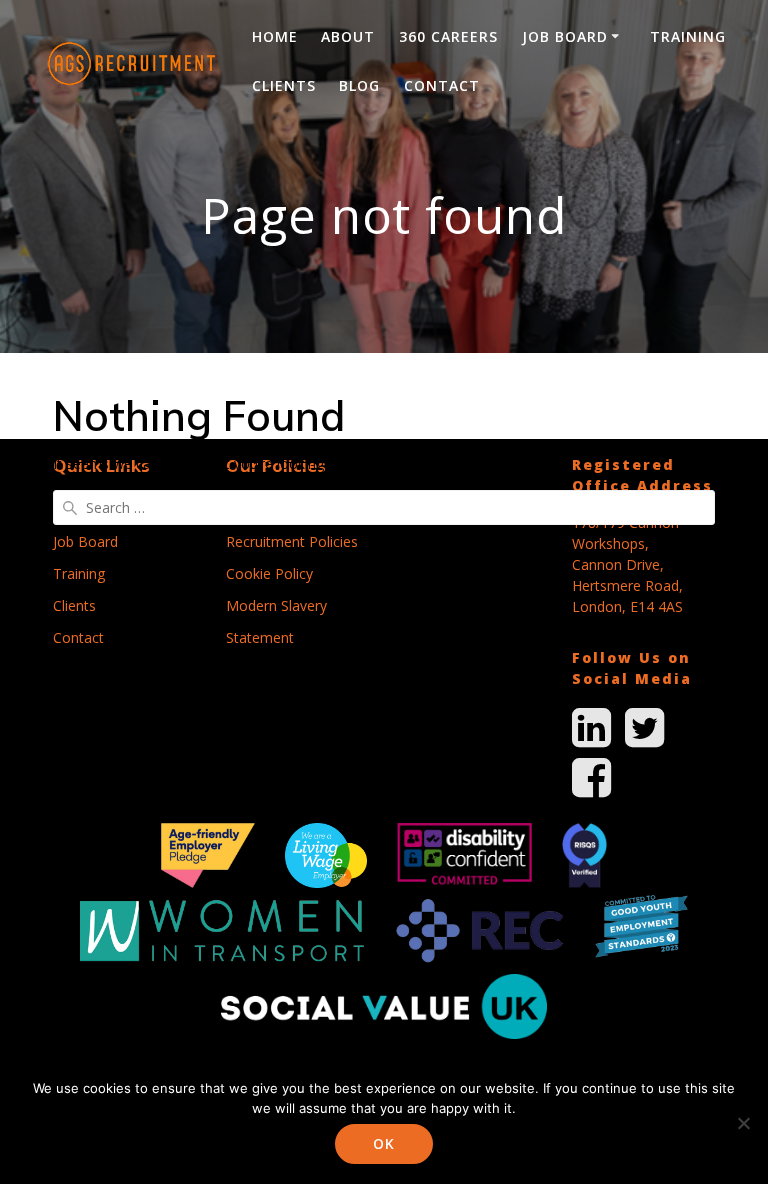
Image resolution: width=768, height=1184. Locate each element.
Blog (359, 85)
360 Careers (448, 36)
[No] (743, 1123)
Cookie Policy (269, 573)
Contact (442, 85)
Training (688, 36)
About (348, 36)
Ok (384, 1143)
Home (275, 36)
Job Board (565, 36)
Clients (284, 85)
